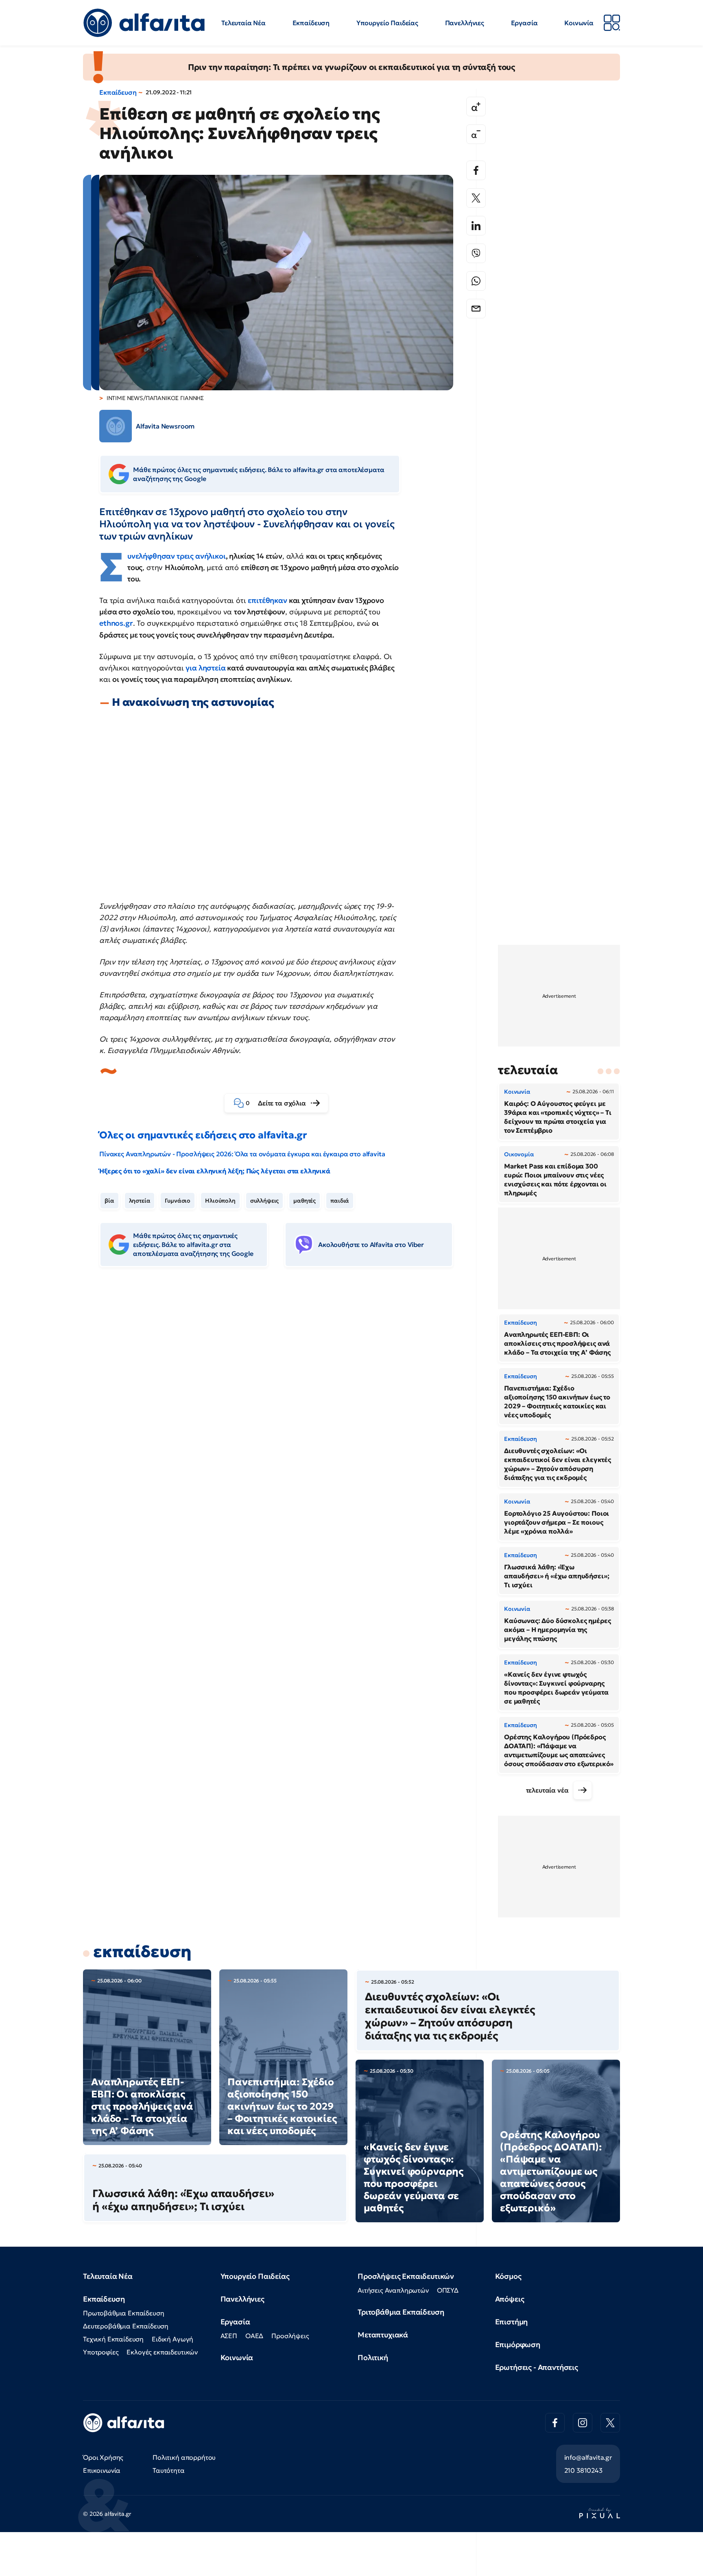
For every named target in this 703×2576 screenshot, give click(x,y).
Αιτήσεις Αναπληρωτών (393, 2290)
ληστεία (140, 1201)
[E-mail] (476, 309)
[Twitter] (476, 198)
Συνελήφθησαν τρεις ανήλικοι (177, 556)
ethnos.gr (116, 623)
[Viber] (476, 253)
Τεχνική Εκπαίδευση (113, 2339)
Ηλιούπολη (220, 1201)
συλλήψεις (265, 1201)
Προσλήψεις (290, 2336)
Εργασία (524, 23)
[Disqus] (282, 1398)
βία (109, 1201)
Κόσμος (508, 2276)
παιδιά (340, 1201)
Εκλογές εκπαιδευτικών (162, 2352)
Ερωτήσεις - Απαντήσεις (537, 2367)
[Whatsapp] (476, 281)
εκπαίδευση (142, 1952)
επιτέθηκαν (267, 600)
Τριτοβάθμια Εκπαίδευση (401, 2312)
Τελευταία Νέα (243, 23)
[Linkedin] (476, 226)
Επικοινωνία (102, 2470)
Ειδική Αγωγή (172, 2339)
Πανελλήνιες (465, 23)
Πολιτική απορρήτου (184, 2457)
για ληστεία (205, 668)
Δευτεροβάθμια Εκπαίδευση (126, 2326)
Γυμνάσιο (178, 1201)
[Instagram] (583, 2423)
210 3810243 (583, 2470)
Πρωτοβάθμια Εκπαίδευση (123, 2313)
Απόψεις (510, 2299)
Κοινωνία (579, 23)
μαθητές (305, 1201)
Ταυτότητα (169, 2470)
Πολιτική (373, 2357)
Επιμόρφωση (518, 2344)
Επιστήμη (512, 2322)
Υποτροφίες (101, 2352)
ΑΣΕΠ (229, 2336)
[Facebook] (476, 170)
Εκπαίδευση (311, 23)
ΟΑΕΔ (254, 2336)
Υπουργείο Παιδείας (387, 23)
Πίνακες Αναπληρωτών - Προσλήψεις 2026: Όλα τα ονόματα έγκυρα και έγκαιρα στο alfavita (242, 1154)
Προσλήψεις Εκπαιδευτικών (406, 2276)
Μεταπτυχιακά (383, 2335)
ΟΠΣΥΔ (448, 2290)
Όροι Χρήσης (103, 2457)
